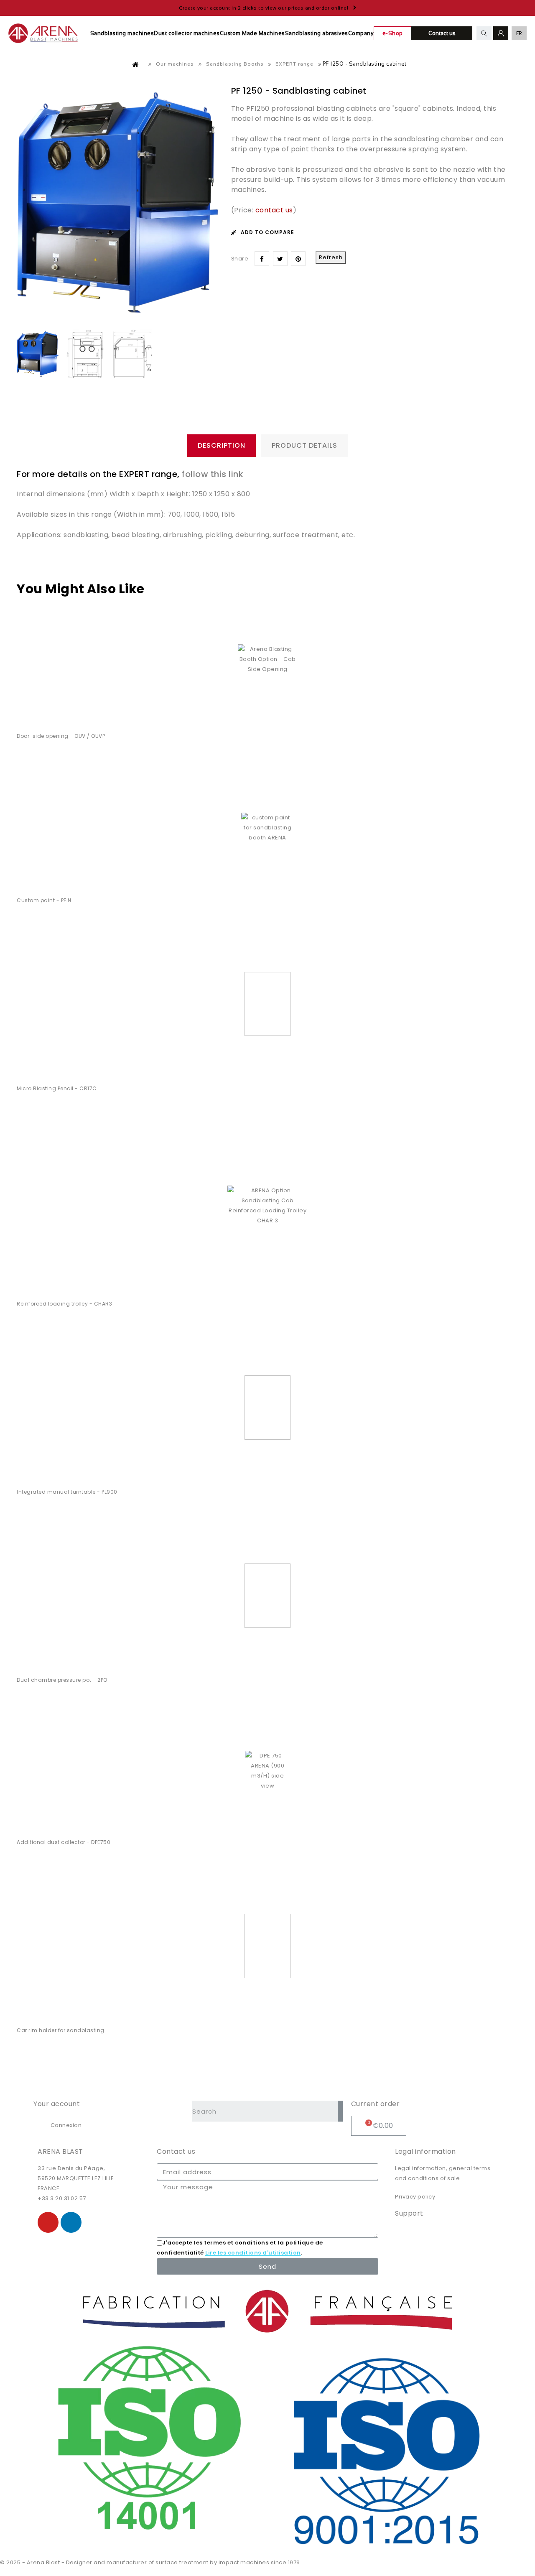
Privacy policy (415, 2197)
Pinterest (298, 259)
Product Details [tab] (304, 445)
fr (519, 33)
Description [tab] (222, 445)
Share (262, 259)
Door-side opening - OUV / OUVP (61, 736)
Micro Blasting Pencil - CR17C (57, 1088)
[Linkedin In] (71, 2222)
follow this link (212, 474)
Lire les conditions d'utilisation (253, 2253)
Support (409, 2213)
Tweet (280, 259)
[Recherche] (340, 2111)
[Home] (136, 64)
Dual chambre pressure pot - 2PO (62, 1680)
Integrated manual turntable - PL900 (67, 1492)
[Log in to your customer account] (501, 33)
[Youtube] (48, 2222)
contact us (274, 210)
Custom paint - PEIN (44, 900)
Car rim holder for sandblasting (61, 2030)
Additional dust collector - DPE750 (64, 1842)
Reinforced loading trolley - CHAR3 (64, 1304)
